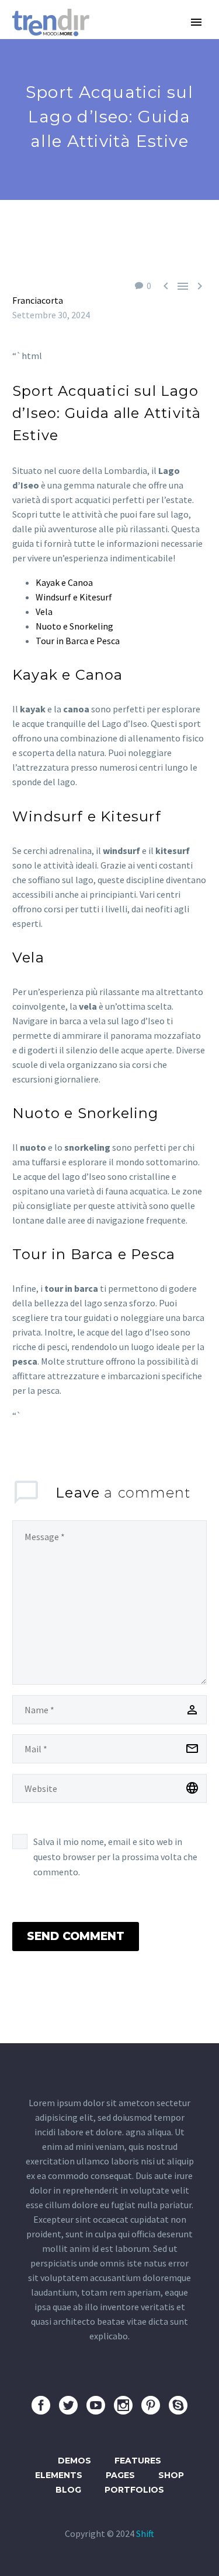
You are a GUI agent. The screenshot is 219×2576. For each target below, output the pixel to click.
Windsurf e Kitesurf (74, 597)
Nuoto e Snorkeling (74, 626)
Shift (145, 2533)
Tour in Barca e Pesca (78, 641)
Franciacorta (38, 300)
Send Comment (76, 1936)
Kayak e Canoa (64, 582)
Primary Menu (196, 22)
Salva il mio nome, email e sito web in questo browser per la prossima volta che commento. (115, 1857)
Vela (44, 612)
